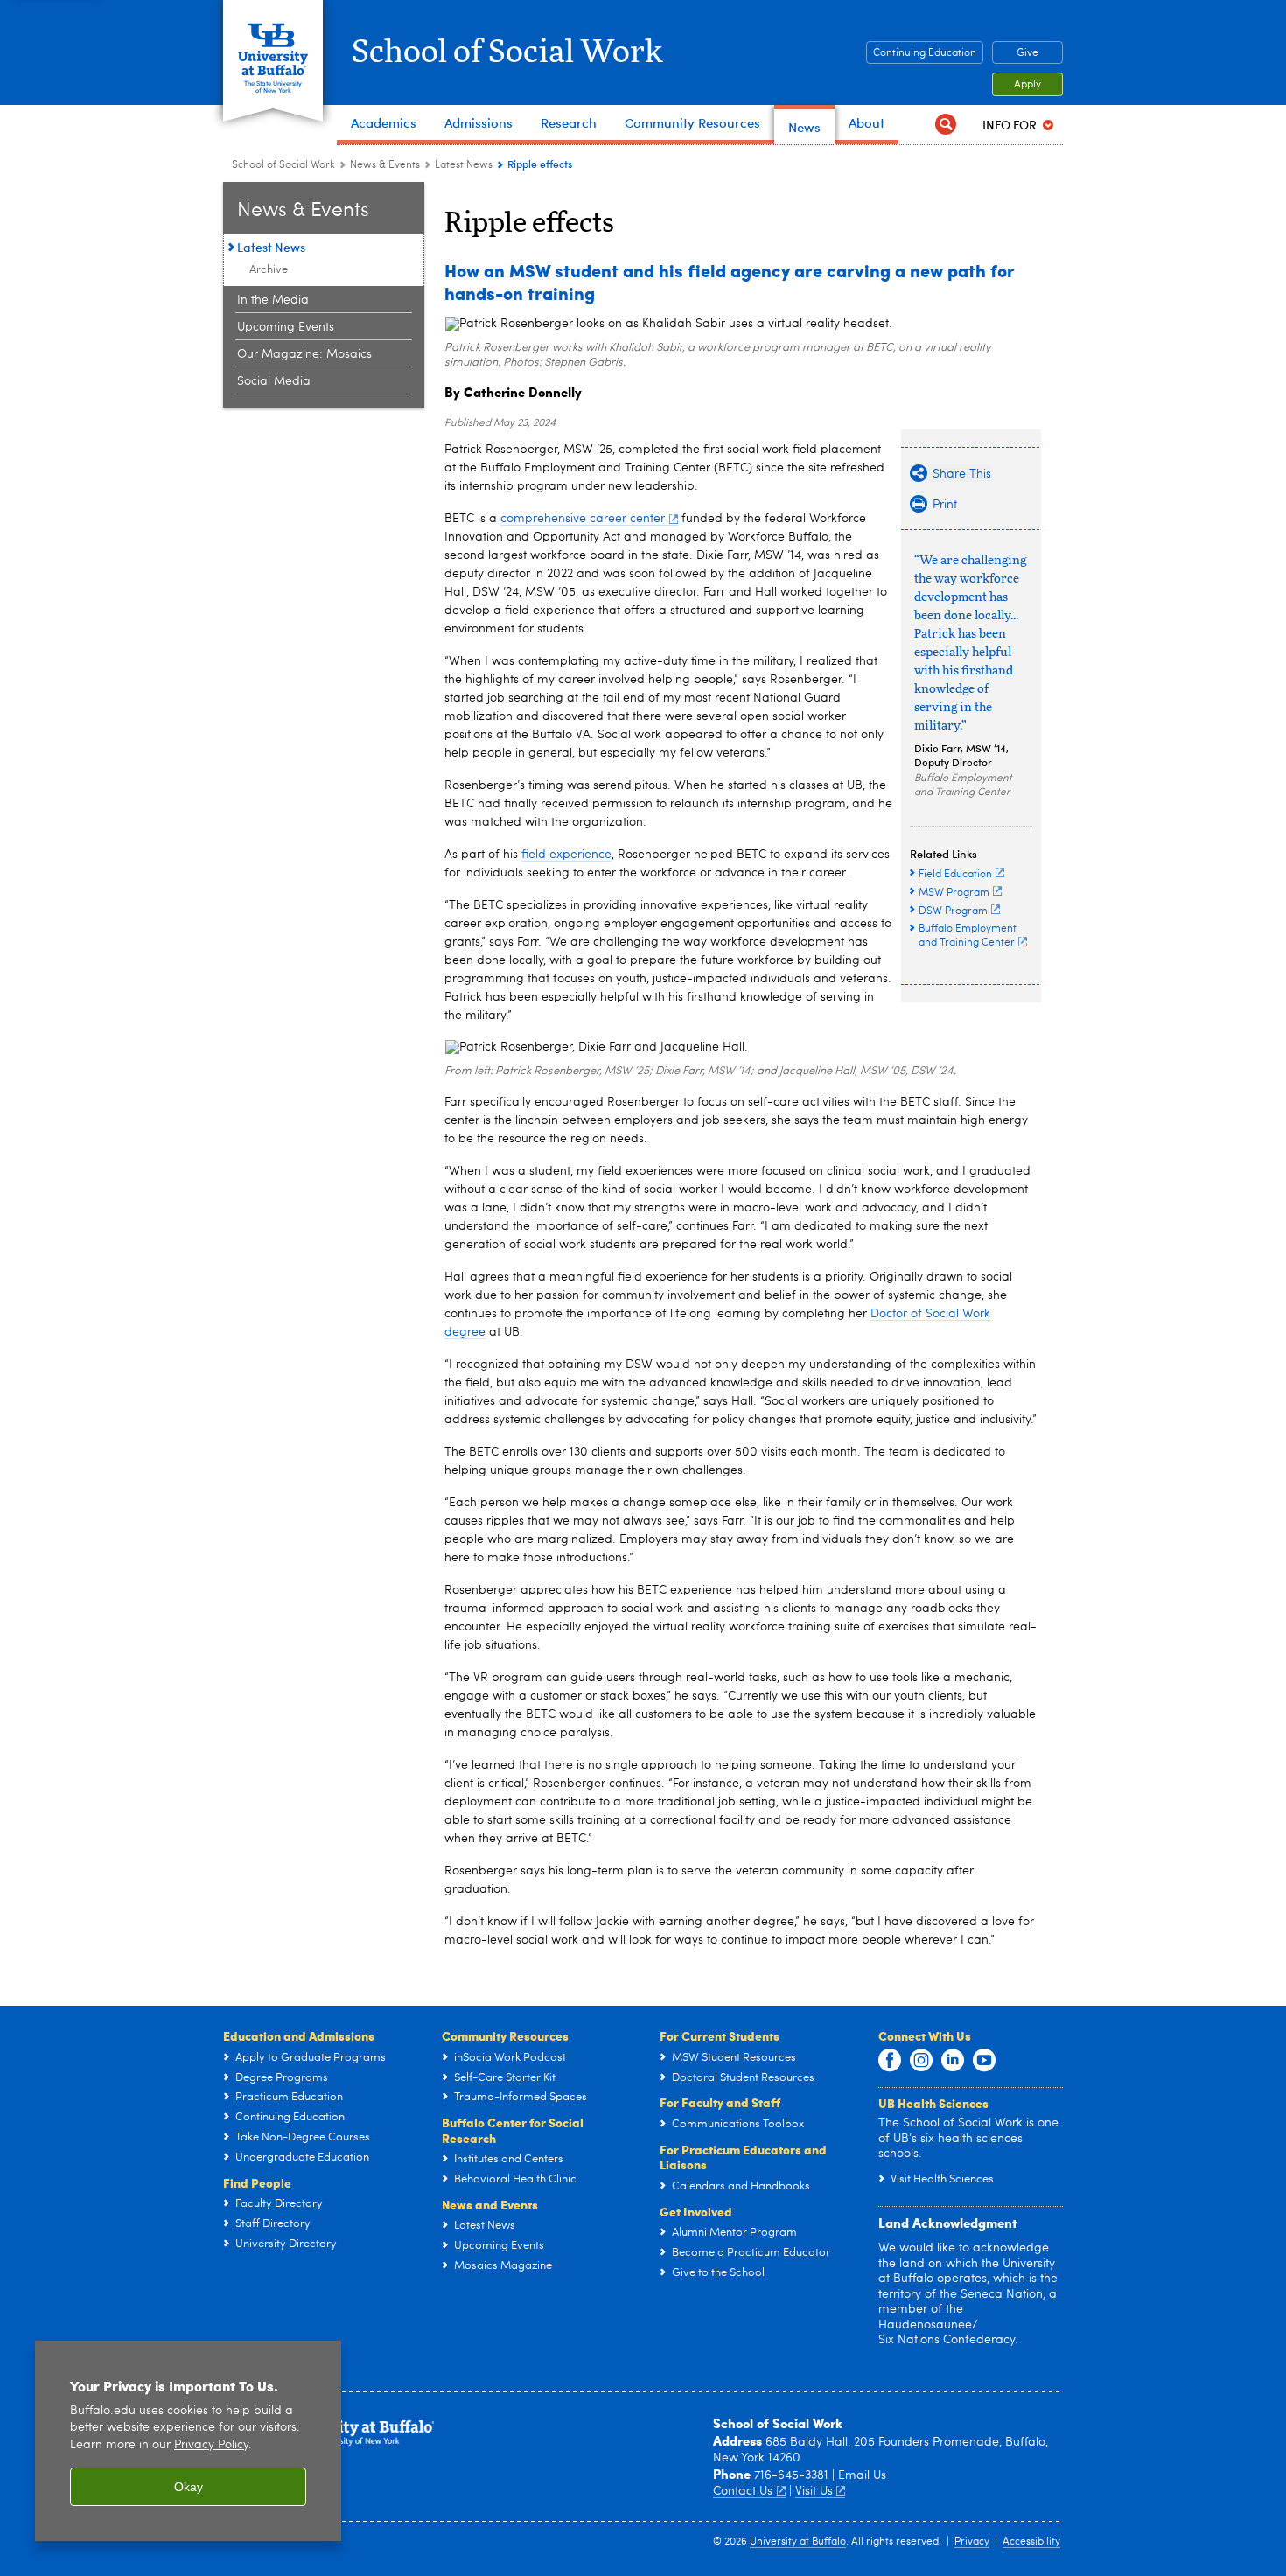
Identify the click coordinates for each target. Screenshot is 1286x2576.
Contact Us (743, 2491)
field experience (566, 855)
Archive (269, 270)
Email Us (862, 2475)
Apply (1027, 85)
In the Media (273, 300)
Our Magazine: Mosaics (304, 354)
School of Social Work (507, 52)
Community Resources (505, 2035)
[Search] (946, 125)
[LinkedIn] (953, 2061)
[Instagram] (921, 2061)
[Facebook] (890, 2061)
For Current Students (720, 2035)
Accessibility (1031, 2542)
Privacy (972, 2542)
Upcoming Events (286, 327)
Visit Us (814, 2491)
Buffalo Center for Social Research (513, 2130)
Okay (189, 2487)
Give (1027, 53)
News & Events (385, 165)
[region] (188, 2441)
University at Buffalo (798, 2542)
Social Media (274, 381)
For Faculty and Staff (720, 2102)
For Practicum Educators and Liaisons (743, 2157)
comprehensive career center (583, 519)
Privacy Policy (211, 2445)
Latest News (464, 165)
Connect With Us (925, 2035)
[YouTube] (984, 2061)
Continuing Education (925, 53)
